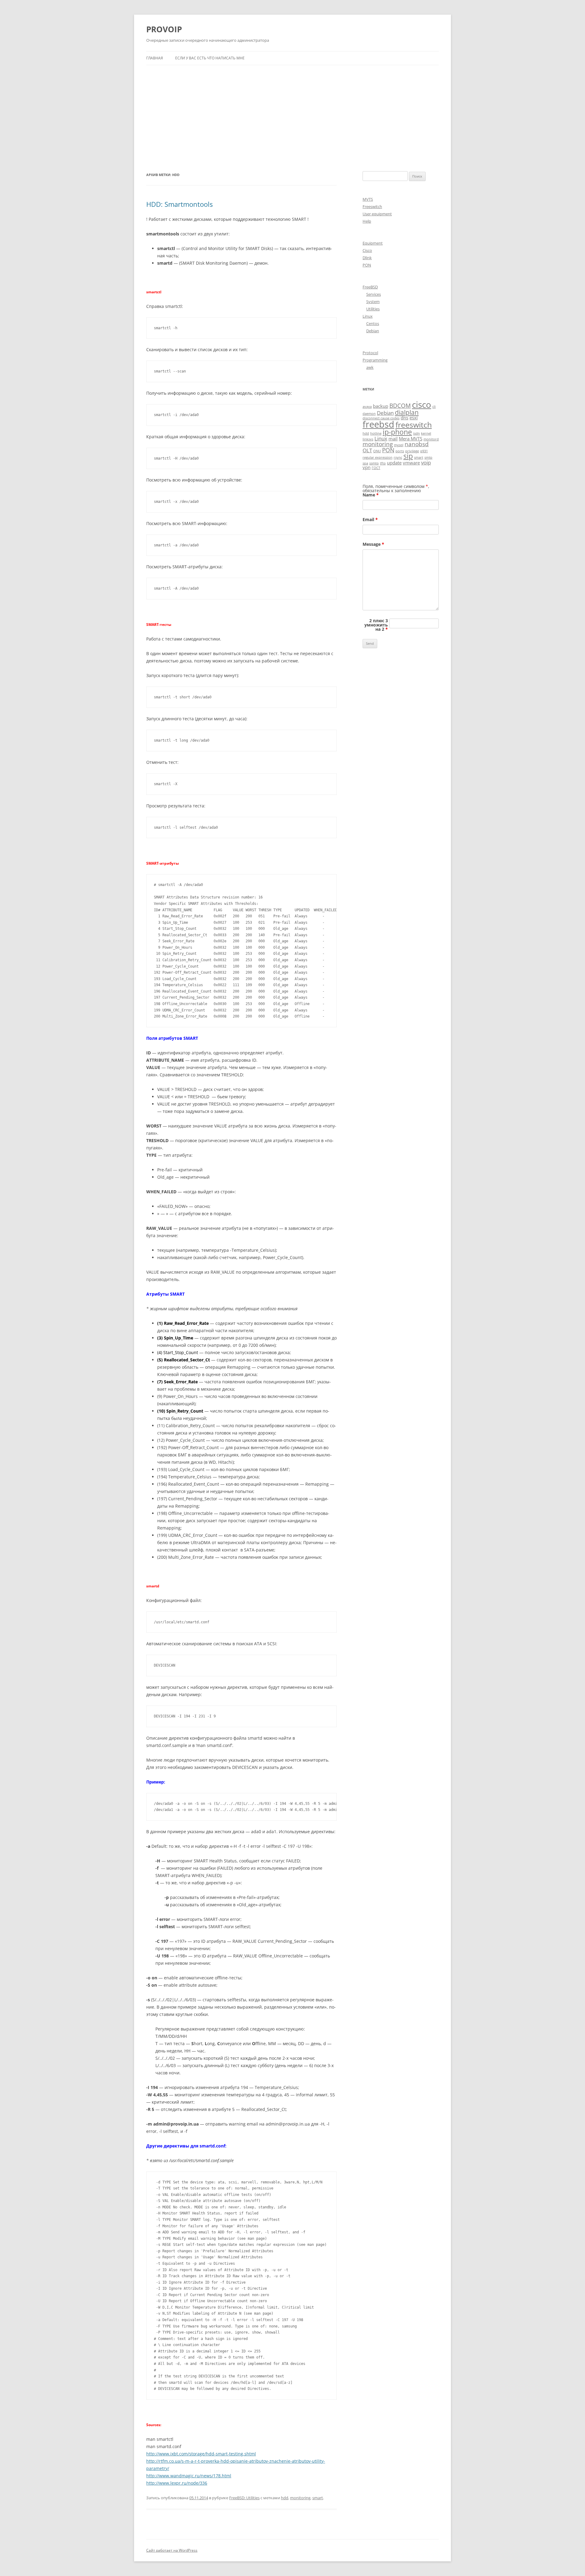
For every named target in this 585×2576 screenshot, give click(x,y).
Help (367, 221)
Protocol (370, 353)
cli (434, 407)
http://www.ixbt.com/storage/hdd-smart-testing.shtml (201, 2454)
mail (393, 439)
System (373, 302)
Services (374, 294)
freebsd (378, 424)
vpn (367, 467)
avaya (367, 407)
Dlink (367, 258)
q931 (424, 451)
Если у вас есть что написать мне (210, 58)
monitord (431, 439)
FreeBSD (370, 287)
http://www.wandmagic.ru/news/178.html (189, 2476)
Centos (373, 323)
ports (400, 451)
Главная (155, 58)
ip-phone (397, 432)
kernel (426, 433)
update (394, 463)
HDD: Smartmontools (179, 204)
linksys (368, 439)
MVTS (368, 199)
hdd (285, 2498)
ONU (377, 451)
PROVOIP (164, 29)
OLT (367, 450)
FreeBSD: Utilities (244, 2498)
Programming (375, 360)
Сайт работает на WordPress (172, 2550)
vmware (411, 463)
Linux (368, 316)
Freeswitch (372, 206)
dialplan (407, 412)
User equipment (377, 214)
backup (381, 406)
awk (370, 367)
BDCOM (400, 406)
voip (426, 462)
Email (370, 519)
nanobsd (417, 444)
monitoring (300, 2498)
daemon (369, 414)
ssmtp (374, 463)
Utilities (373, 309)
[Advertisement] (292, 111)
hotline (376, 433)
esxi (414, 418)
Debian (373, 331)
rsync (398, 457)
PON (367, 265)
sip (408, 456)
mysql (399, 445)
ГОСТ (376, 468)
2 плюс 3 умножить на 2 (376, 625)
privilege (412, 451)
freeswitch (414, 425)
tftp (383, 463)
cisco (422, 404)
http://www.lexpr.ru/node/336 (177, 2483)
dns (404, 418)
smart (318, 2498)
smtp (428, 457)
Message (373, 544)
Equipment (373, 243)
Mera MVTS (411, 439)
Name (371, 495)
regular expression (378, 457)
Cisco (367, 250)
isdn (417, 433)
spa (365, 463)
